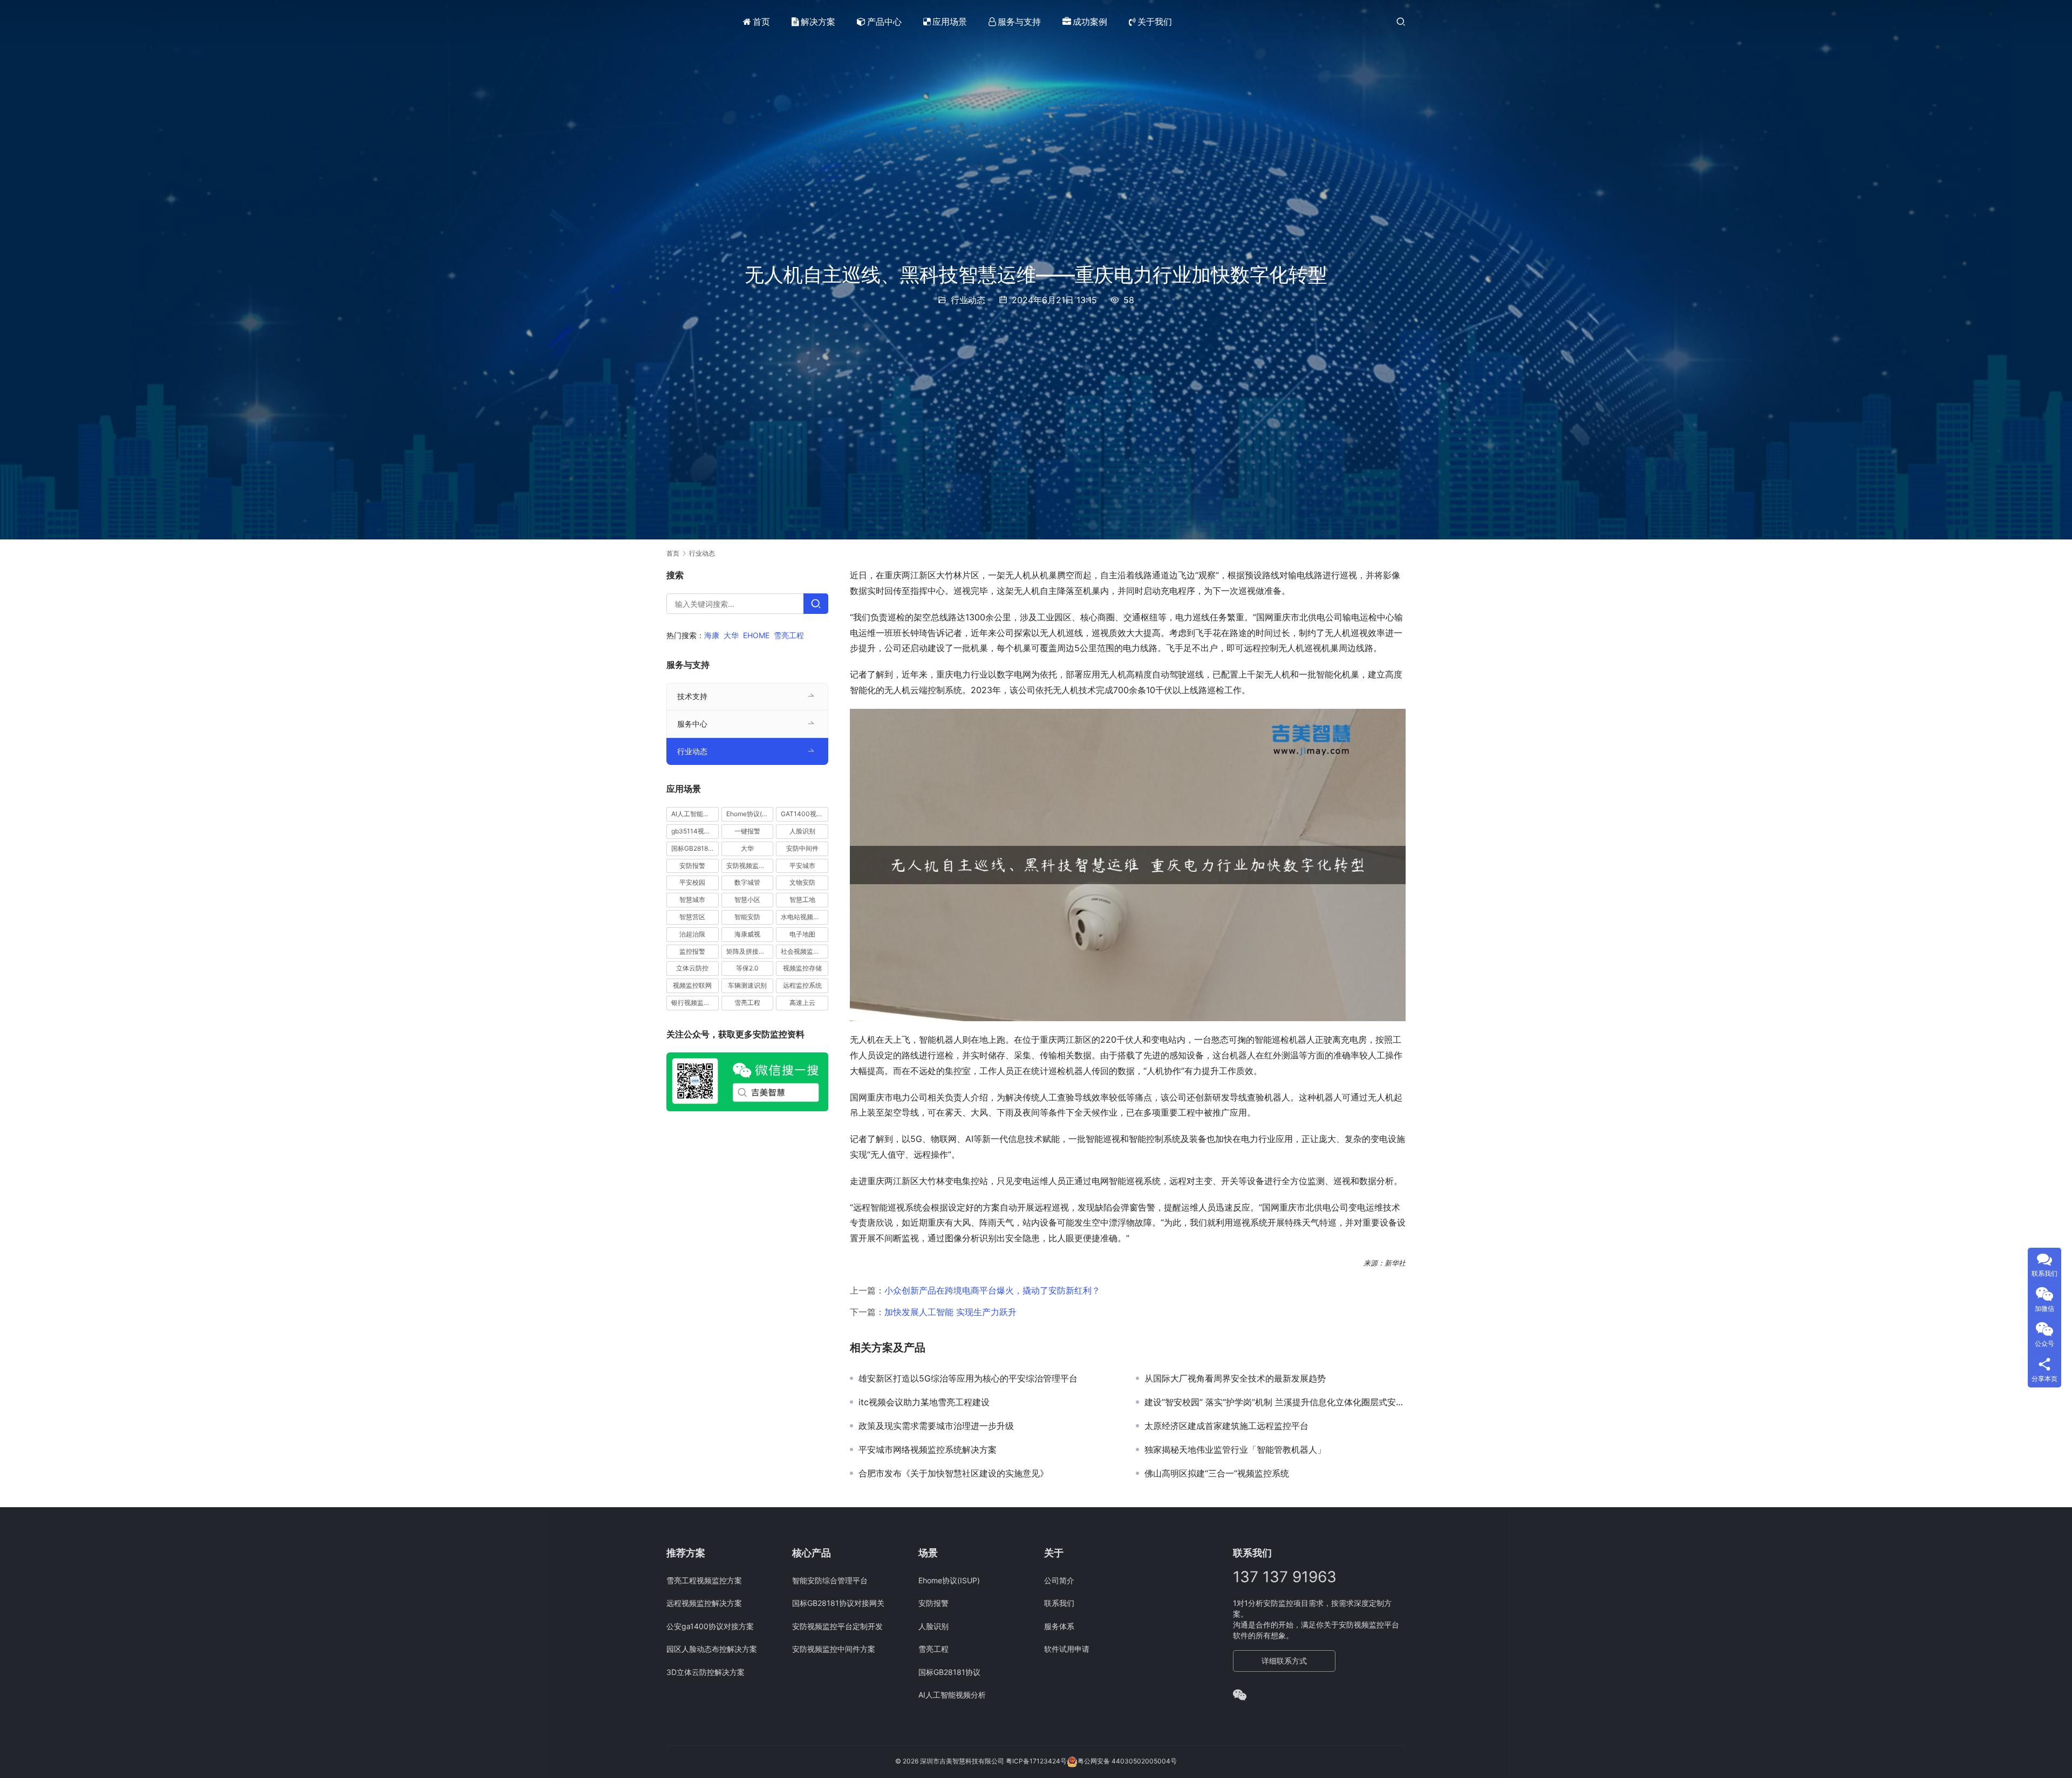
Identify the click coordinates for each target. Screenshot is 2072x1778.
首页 (761, 22)
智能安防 (747, 917)
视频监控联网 (692, 985)
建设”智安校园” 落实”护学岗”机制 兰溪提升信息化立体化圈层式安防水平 (1275, 1402)
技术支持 (692, 696)
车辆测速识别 (747, 985)
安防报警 (692, 866)
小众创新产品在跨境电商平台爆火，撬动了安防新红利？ (992, 1290)
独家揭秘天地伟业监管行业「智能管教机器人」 (1235, 1449)
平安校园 (692, 882)
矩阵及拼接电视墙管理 (750, 951)
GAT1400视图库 (805, 814)
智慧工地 (802, 900)
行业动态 (968, 300)
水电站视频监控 (803, 917)
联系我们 (1059, 1603)
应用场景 (950, 22)
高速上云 (802, 1003)
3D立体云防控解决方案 (706, 1672)
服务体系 (1059, 1626)
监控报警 (692, 951)
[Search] (816, 604)
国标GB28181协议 (695, 848)
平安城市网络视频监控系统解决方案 (928, 1449)
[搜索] (1401, 21)
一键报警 (747, 831)
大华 (731, 635)
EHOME (756, 635)
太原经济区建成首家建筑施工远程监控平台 (1226, 1426)
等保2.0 (747, 968)
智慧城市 (692, 900)
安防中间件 (802, 848)
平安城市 (802, 866)
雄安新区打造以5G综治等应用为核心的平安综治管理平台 (968, 1378)
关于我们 (1155, 22)
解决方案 (818, 22)
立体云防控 (692, 968)
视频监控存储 (802, 968)
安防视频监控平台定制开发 (837, 1626)
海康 (712, 635)
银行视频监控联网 (695, 1003)
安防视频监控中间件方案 (834, 1649)
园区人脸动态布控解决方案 (712, 1649)
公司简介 (1059, 1580)
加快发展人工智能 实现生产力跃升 (950, 1312)
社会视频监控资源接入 (805, 951)
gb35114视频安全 (695, 831)
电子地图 (802, 934)
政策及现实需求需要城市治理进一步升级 (936, 1426)
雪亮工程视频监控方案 (704, 1580)
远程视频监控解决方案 (704, 1603)
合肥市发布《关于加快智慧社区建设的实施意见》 (953, 1473)
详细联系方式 (1284, 1661)
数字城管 (747, 882)
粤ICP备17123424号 (1036, 1761)
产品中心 (884, 22)
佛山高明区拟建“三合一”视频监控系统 (1217, 1473)
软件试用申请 (1067, 1649)
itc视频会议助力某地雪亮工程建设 (924, 1402)
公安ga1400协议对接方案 (710, 1626)
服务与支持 (1019, 22)
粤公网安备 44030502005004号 (1127, 1761)
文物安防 (802, 882)
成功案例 (1090, 22)
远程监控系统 (802, 985)
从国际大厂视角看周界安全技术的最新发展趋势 (1235, 1378)
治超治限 (692, 934)
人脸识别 (802, 831)
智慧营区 (692, 917)
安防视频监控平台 (750, 866)
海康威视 (747, 934)
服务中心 (692, 724)
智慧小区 (747, 900)
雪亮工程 (789, 635)
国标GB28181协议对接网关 (838, 1603)
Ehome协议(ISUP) (750, 814)
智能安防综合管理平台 (830, 1580)
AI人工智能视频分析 (695, 814)
